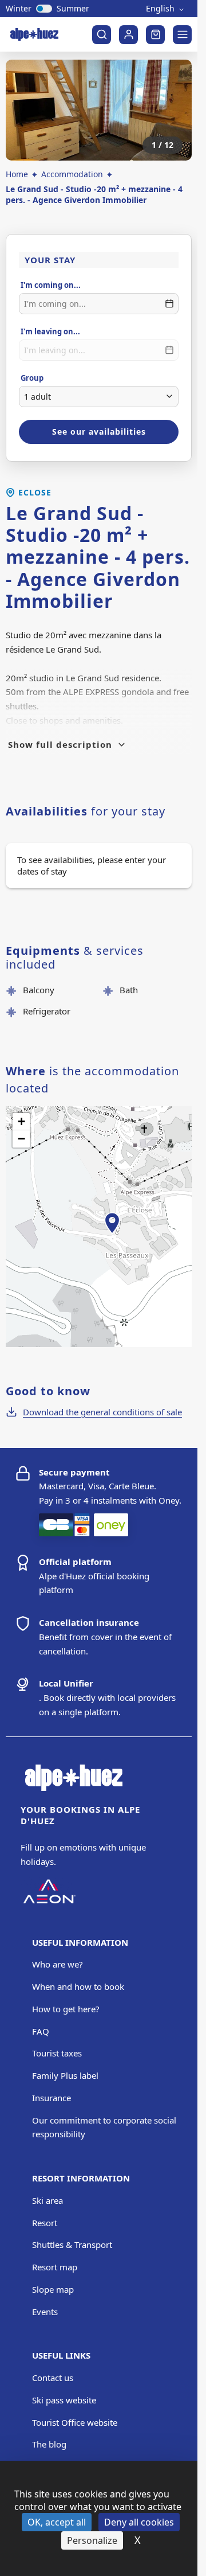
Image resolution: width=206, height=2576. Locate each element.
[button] (112, 1236)
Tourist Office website (75, 2422)
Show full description (60, 744)
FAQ (41, 2031)
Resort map (55, 2267)
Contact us (53, 2378)
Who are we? (58, 1964)
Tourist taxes (57, 2053)
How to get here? (66, 2009)
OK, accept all (57, 2522)
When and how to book (78, 1986)
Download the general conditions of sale (102, 1412)
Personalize (92, 2540)
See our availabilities (99, 432)
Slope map (53, 2289)
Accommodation (72, 174)
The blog (49, 2444)
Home (17, 174)
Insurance (51, 2098)
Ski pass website (64, 2400)
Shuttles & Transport (72, 2245)
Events (45, 2312)
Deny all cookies (139, 2522)
